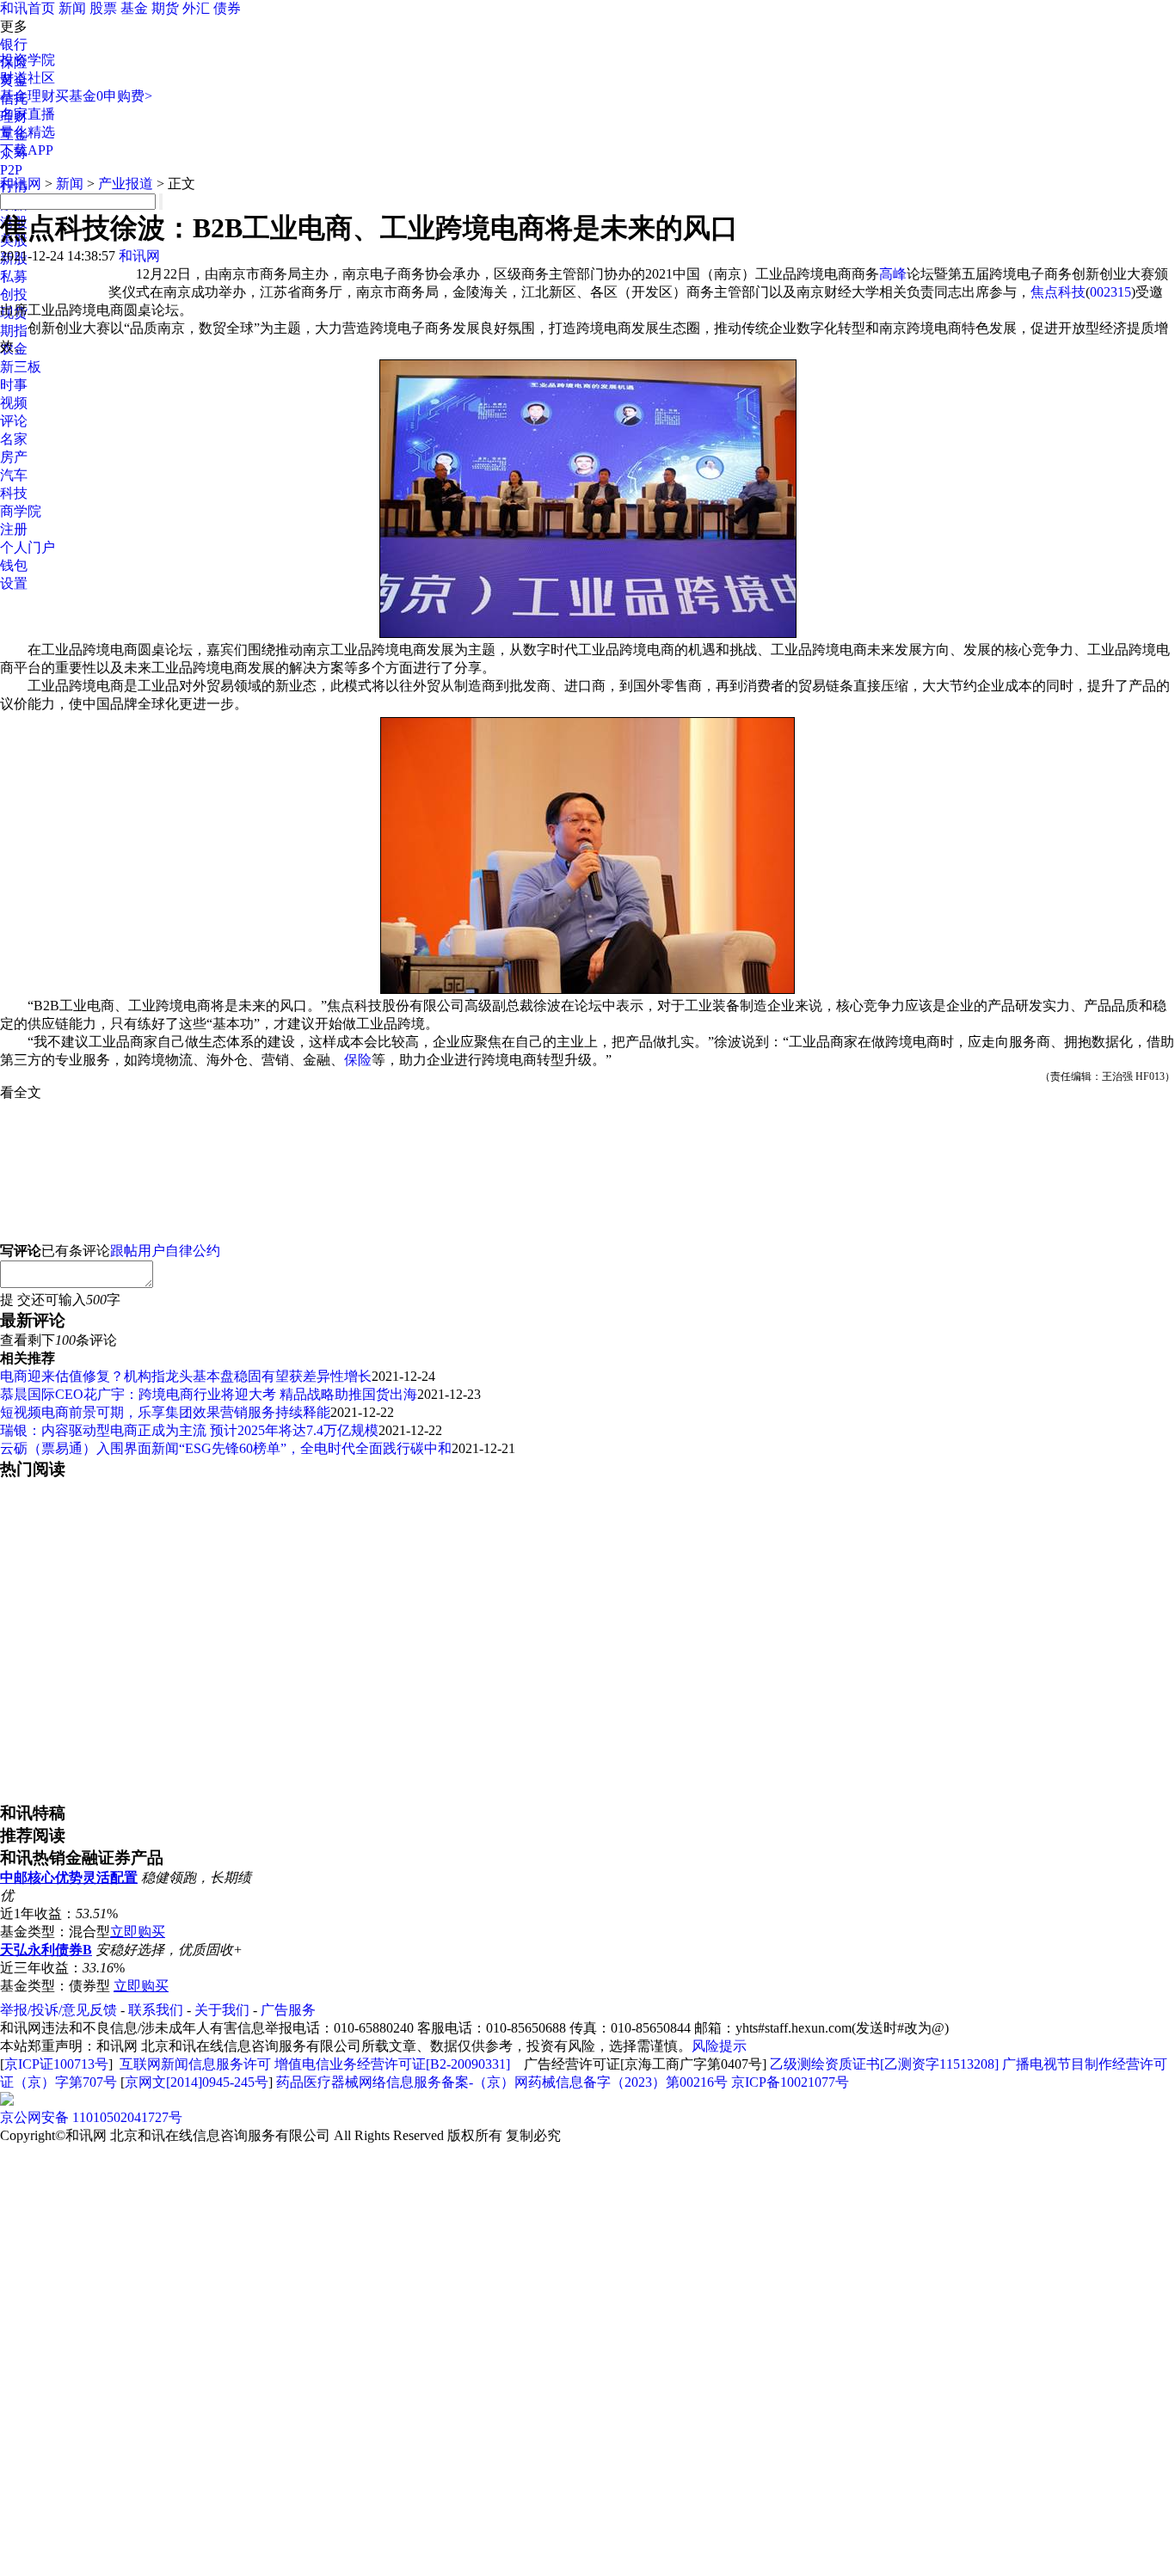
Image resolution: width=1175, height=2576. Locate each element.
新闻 (72, 8)
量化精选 (28, 132)
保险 (358, 1060)
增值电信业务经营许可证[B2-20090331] (392, 2064)
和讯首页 (28, 8)
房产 (14, 457)
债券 (227, 8)
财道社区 (28, 78)
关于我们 (222, 2010)
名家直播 (28, 114)
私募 (14, 276)
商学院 (21, 511)
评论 (14, 421)
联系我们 (156, 2010)
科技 (14, 493)
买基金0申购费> (104, 96)
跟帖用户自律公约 (165, 1251)
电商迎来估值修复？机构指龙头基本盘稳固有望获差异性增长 (186, 1376)
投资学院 (28, 60)
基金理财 (28, 96)
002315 (1110, 292)
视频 (14, 403)
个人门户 (28, 547)
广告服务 (288, 2010)
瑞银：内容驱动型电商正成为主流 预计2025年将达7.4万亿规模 (189, 1430)
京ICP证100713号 (56, 2064)
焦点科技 (1058, 292)
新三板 (21, 367)
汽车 (14, 475)
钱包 (14, 565)
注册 (14, 529)
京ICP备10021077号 (790, 2082)
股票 (103, 8)
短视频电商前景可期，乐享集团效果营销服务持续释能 (165, 1412)
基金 (134, 8)
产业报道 (126, 184)
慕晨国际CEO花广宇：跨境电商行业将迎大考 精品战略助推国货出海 (209, 1394)
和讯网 (21, 184)
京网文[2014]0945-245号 (197, 2082)
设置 (14, 583)
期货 (165, 8)
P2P (11, 170)
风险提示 (719, 2046)
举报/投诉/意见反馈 (58, 2010)
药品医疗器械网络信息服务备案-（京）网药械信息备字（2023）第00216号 (502, 2082)
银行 (14, 44)
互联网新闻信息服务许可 (195, 2064)
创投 (14, 294)
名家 (14, 439)
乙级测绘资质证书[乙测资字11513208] (884, 2064)
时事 (14, 385)
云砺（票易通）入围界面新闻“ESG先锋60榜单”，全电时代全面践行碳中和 (226, 1448)
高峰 (893, 274)
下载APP (27, 150)
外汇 (196, 8)
